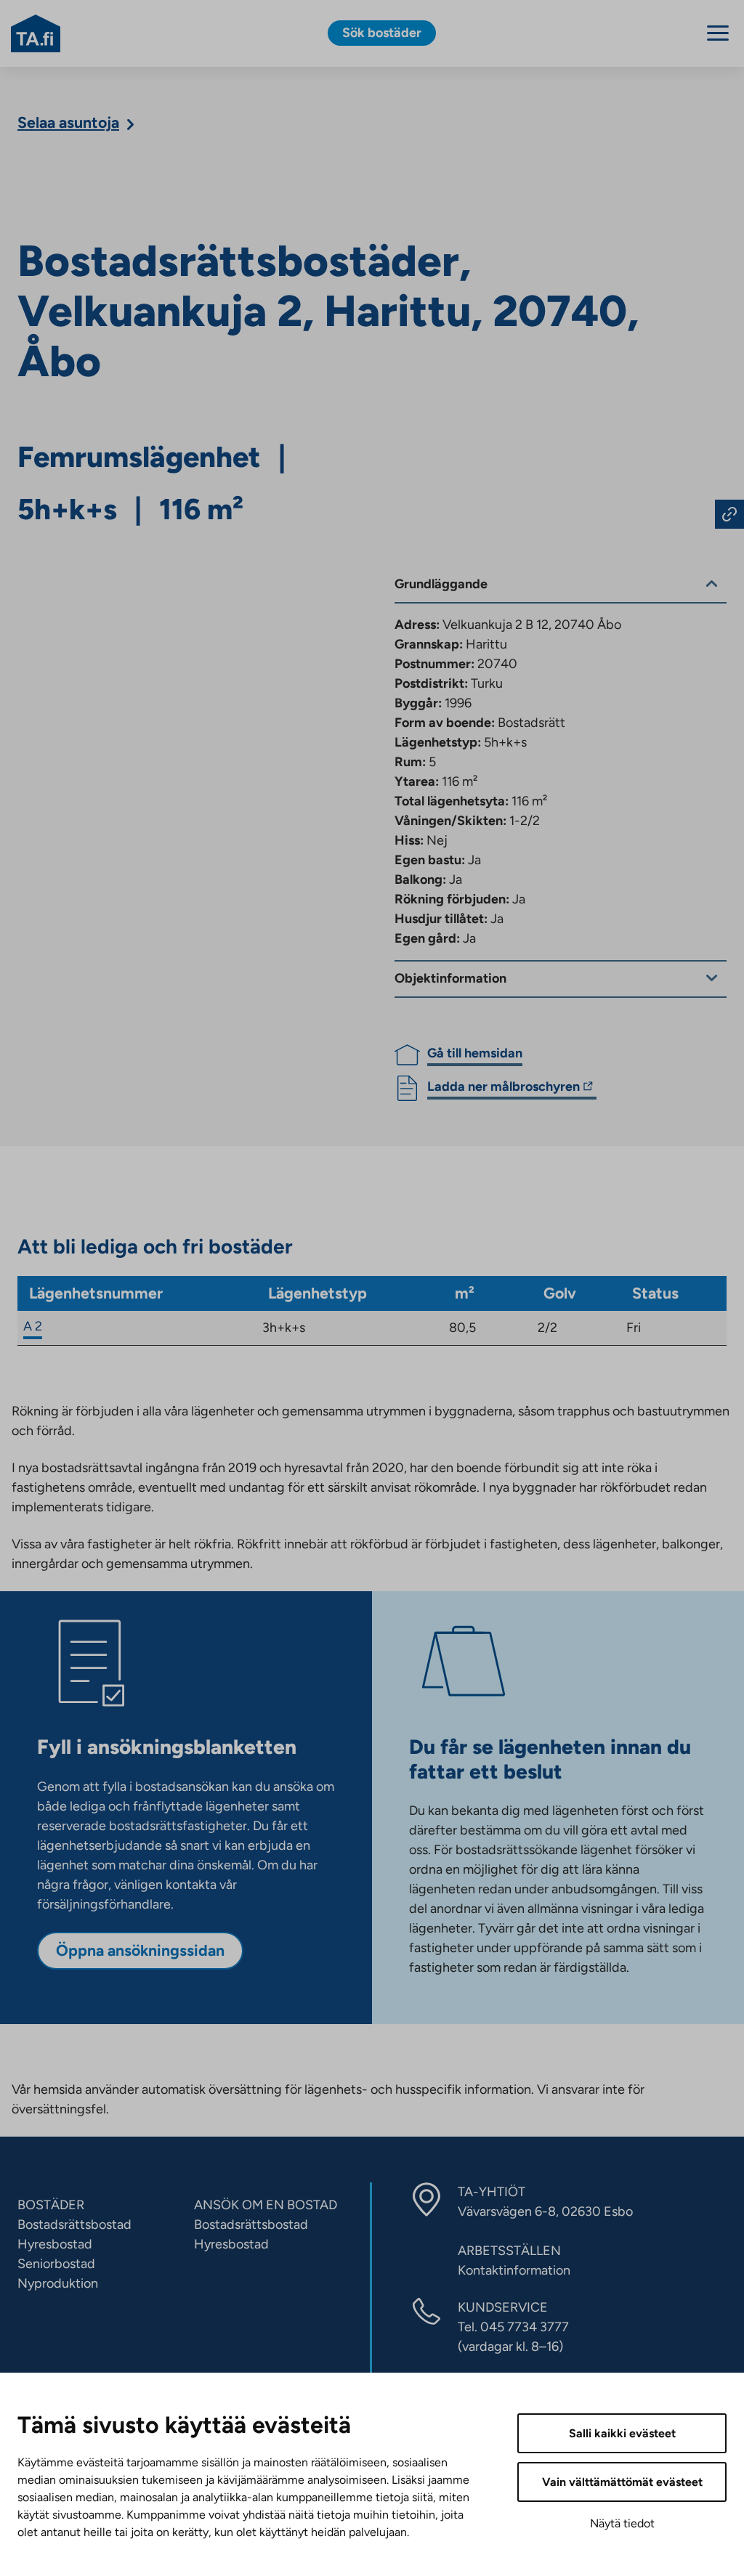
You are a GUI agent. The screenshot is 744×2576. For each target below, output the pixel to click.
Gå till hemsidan (475, 1053)
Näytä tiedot (622, 2523)
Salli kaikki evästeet (622, 2433)
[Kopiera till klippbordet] (729, 514)
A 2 (33, 1326)
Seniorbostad (56, 2264)
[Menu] (718, 33)
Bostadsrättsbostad (74, 2224)
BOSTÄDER (51, 2205)
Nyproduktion (58, 2283)
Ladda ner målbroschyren (504, 1089)
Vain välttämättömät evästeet (622, 2482)
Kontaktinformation (514, 2270)
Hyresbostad (55, 2244)
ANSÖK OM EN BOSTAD (266, 2205)
